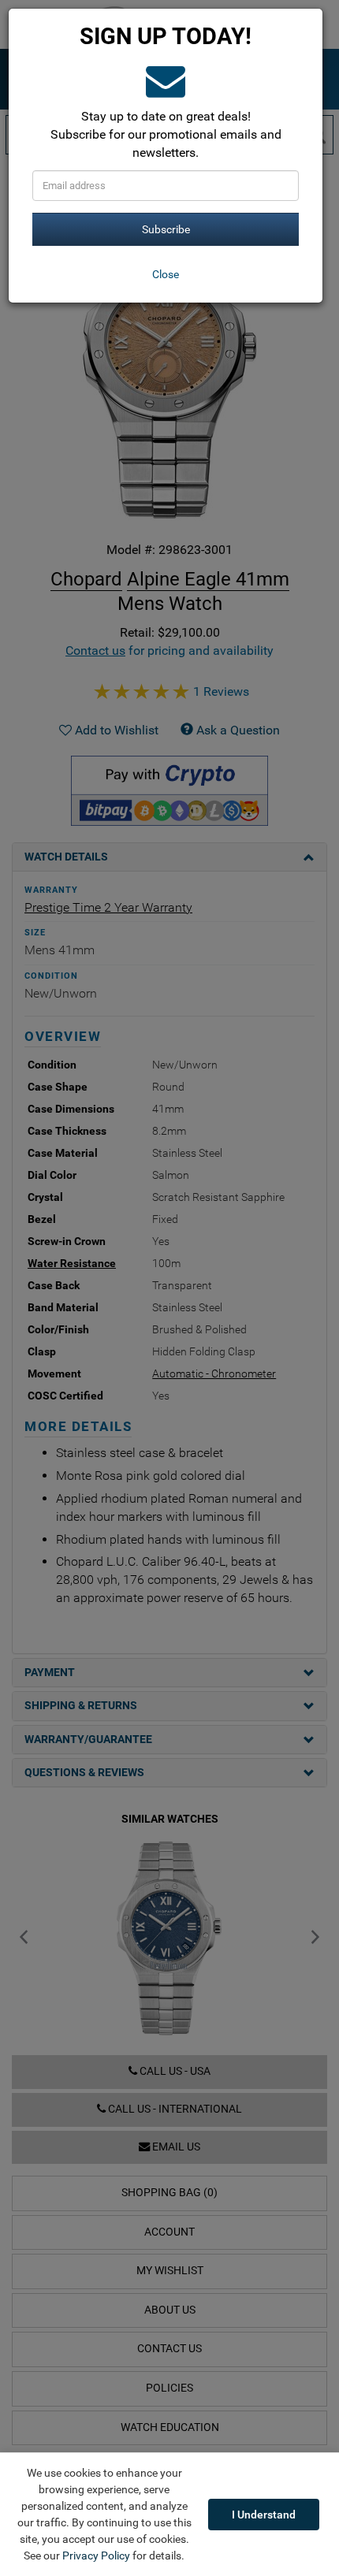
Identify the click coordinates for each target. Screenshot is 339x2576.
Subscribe (166, 229)
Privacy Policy (96, 2556)
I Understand (264, 2515)
